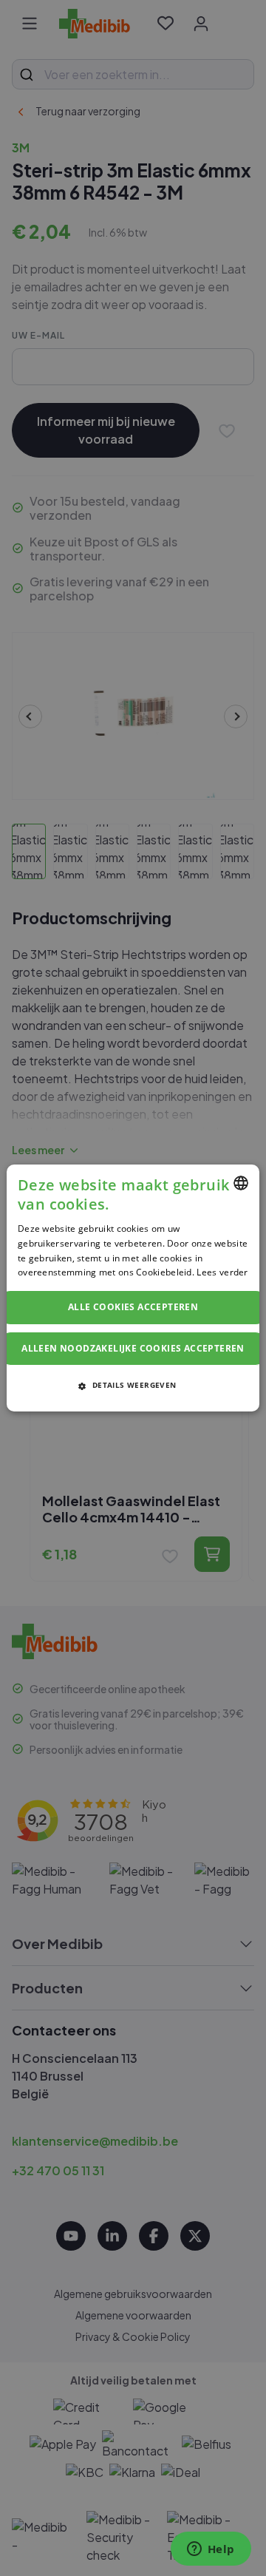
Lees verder (222, 1272)
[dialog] (133, 1288)
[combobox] (241, 1183)
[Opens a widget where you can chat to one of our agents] (211, 2550)
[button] (133, 1385)
